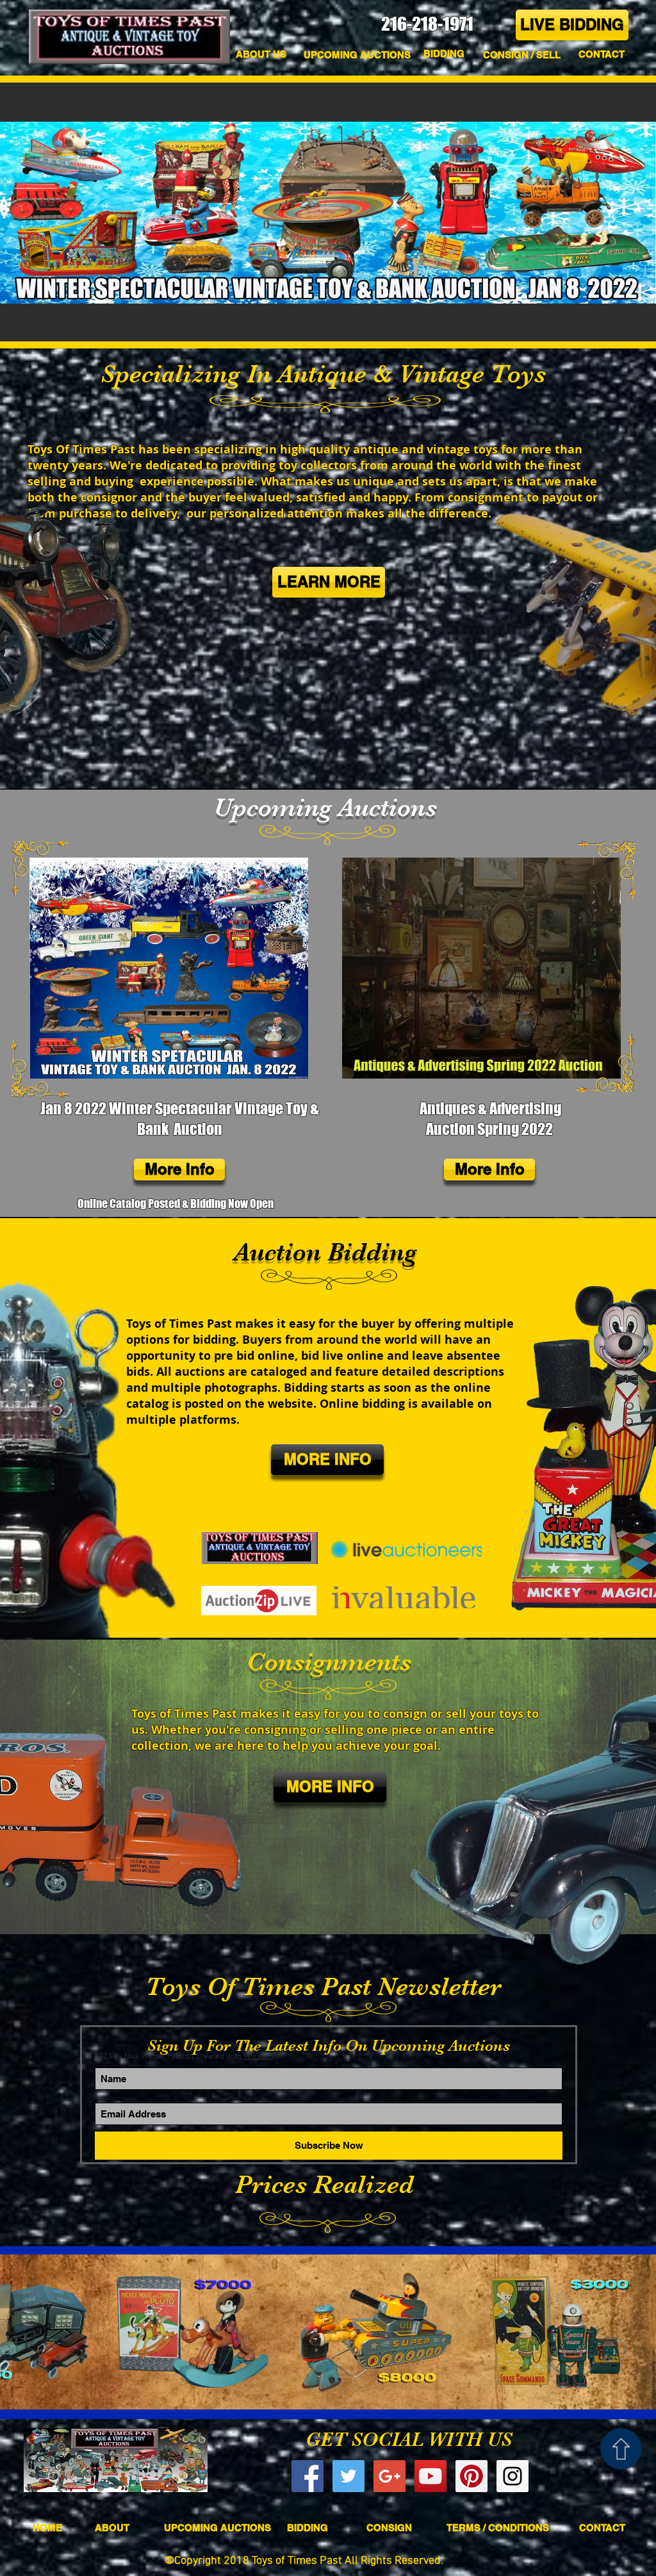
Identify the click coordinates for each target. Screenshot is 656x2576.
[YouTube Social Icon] (430, 2476)
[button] (601, 54)
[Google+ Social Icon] (389, 2476)
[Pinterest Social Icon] (471, 2476)
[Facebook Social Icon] (307, 2476)
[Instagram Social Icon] (512, 2476)
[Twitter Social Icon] (348, 2476)
